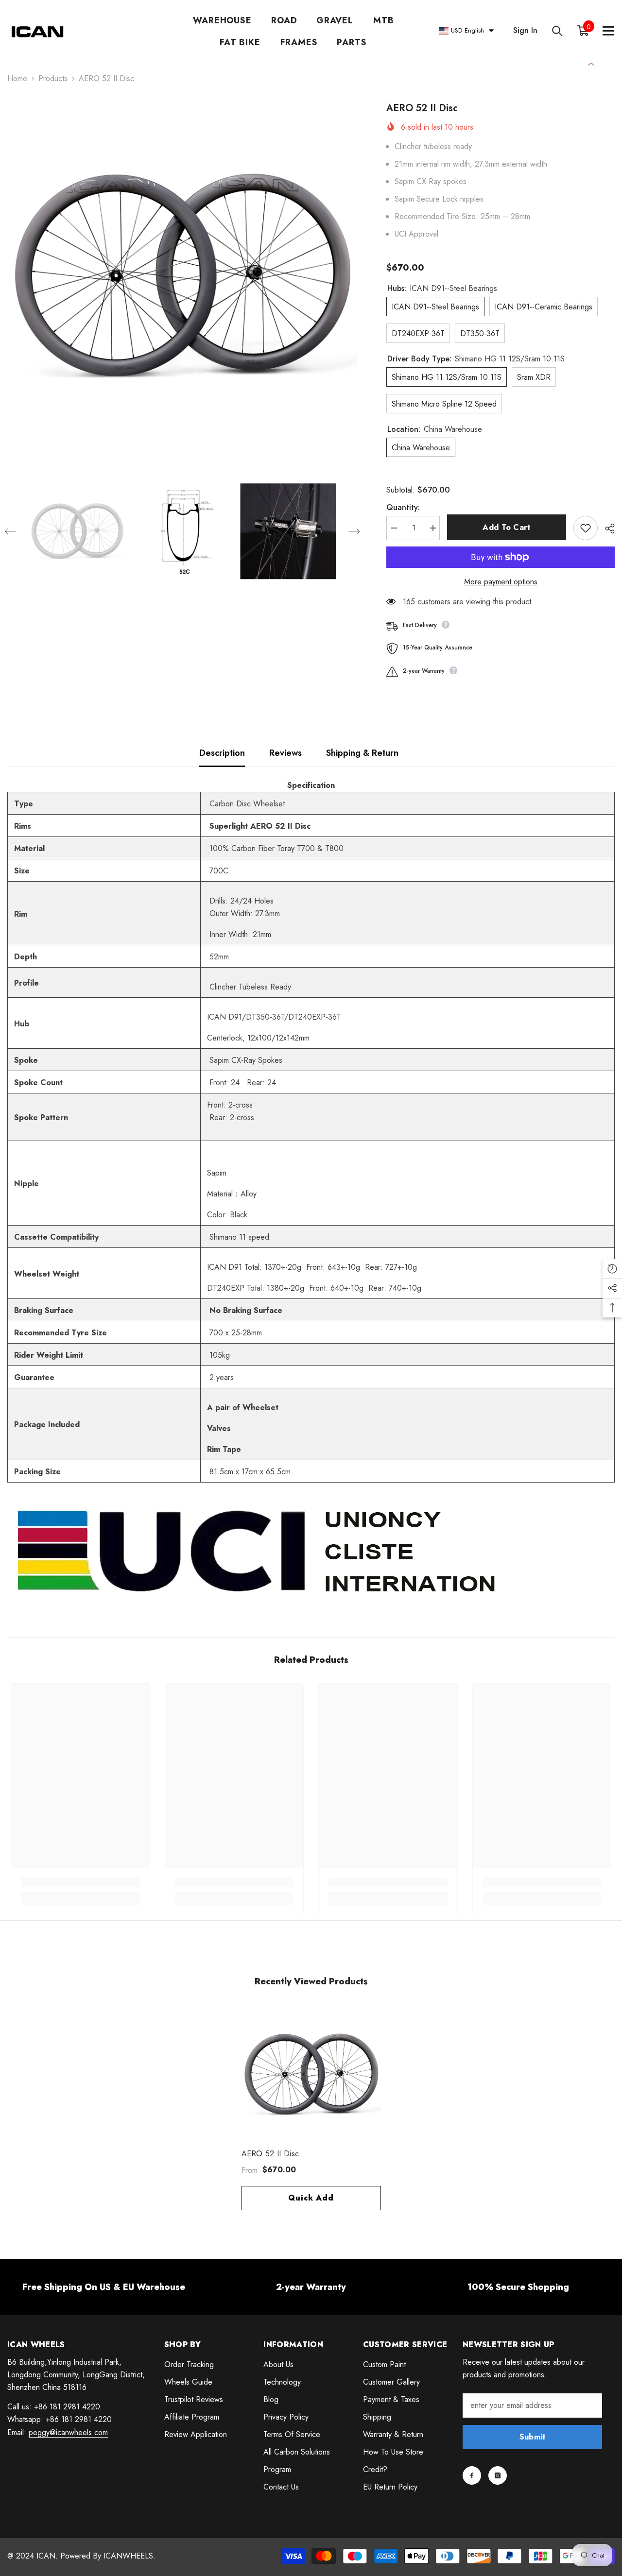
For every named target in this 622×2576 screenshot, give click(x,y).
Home (17, 78)
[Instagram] (498, 2475)
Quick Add (311, 2198)
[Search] (557, 31)
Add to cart (507, 527)
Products (53, 78)
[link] (80, 1882)
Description (222, 753)
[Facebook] (472, 2475)
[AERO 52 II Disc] (311, 2074)
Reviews (285, 753)
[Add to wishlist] (586, 528)
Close (591, 63)
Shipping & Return (362, 753)
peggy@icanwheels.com (68, 2432)
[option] (182, 276)
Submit (533, 2437)
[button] (10, 531)
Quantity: (403, 507)
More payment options (501, 582)
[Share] (606, 529)
